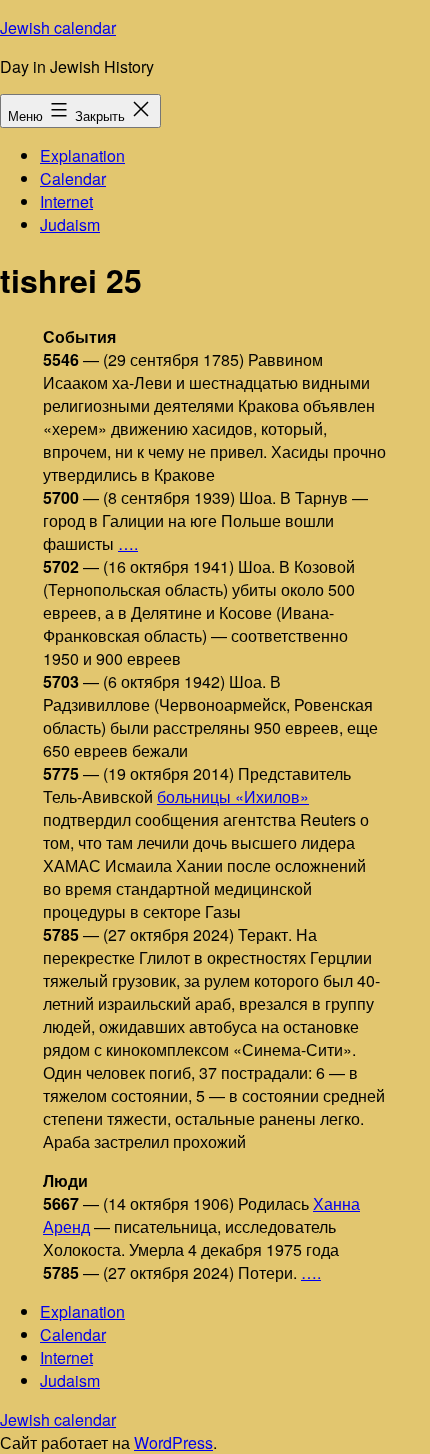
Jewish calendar (58, 27)
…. (128, 543)
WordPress (173, 1442)
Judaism (70, 224)
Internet (66, 201)
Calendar (73, 178)
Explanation (82, 155)
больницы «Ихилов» (233, 796)
